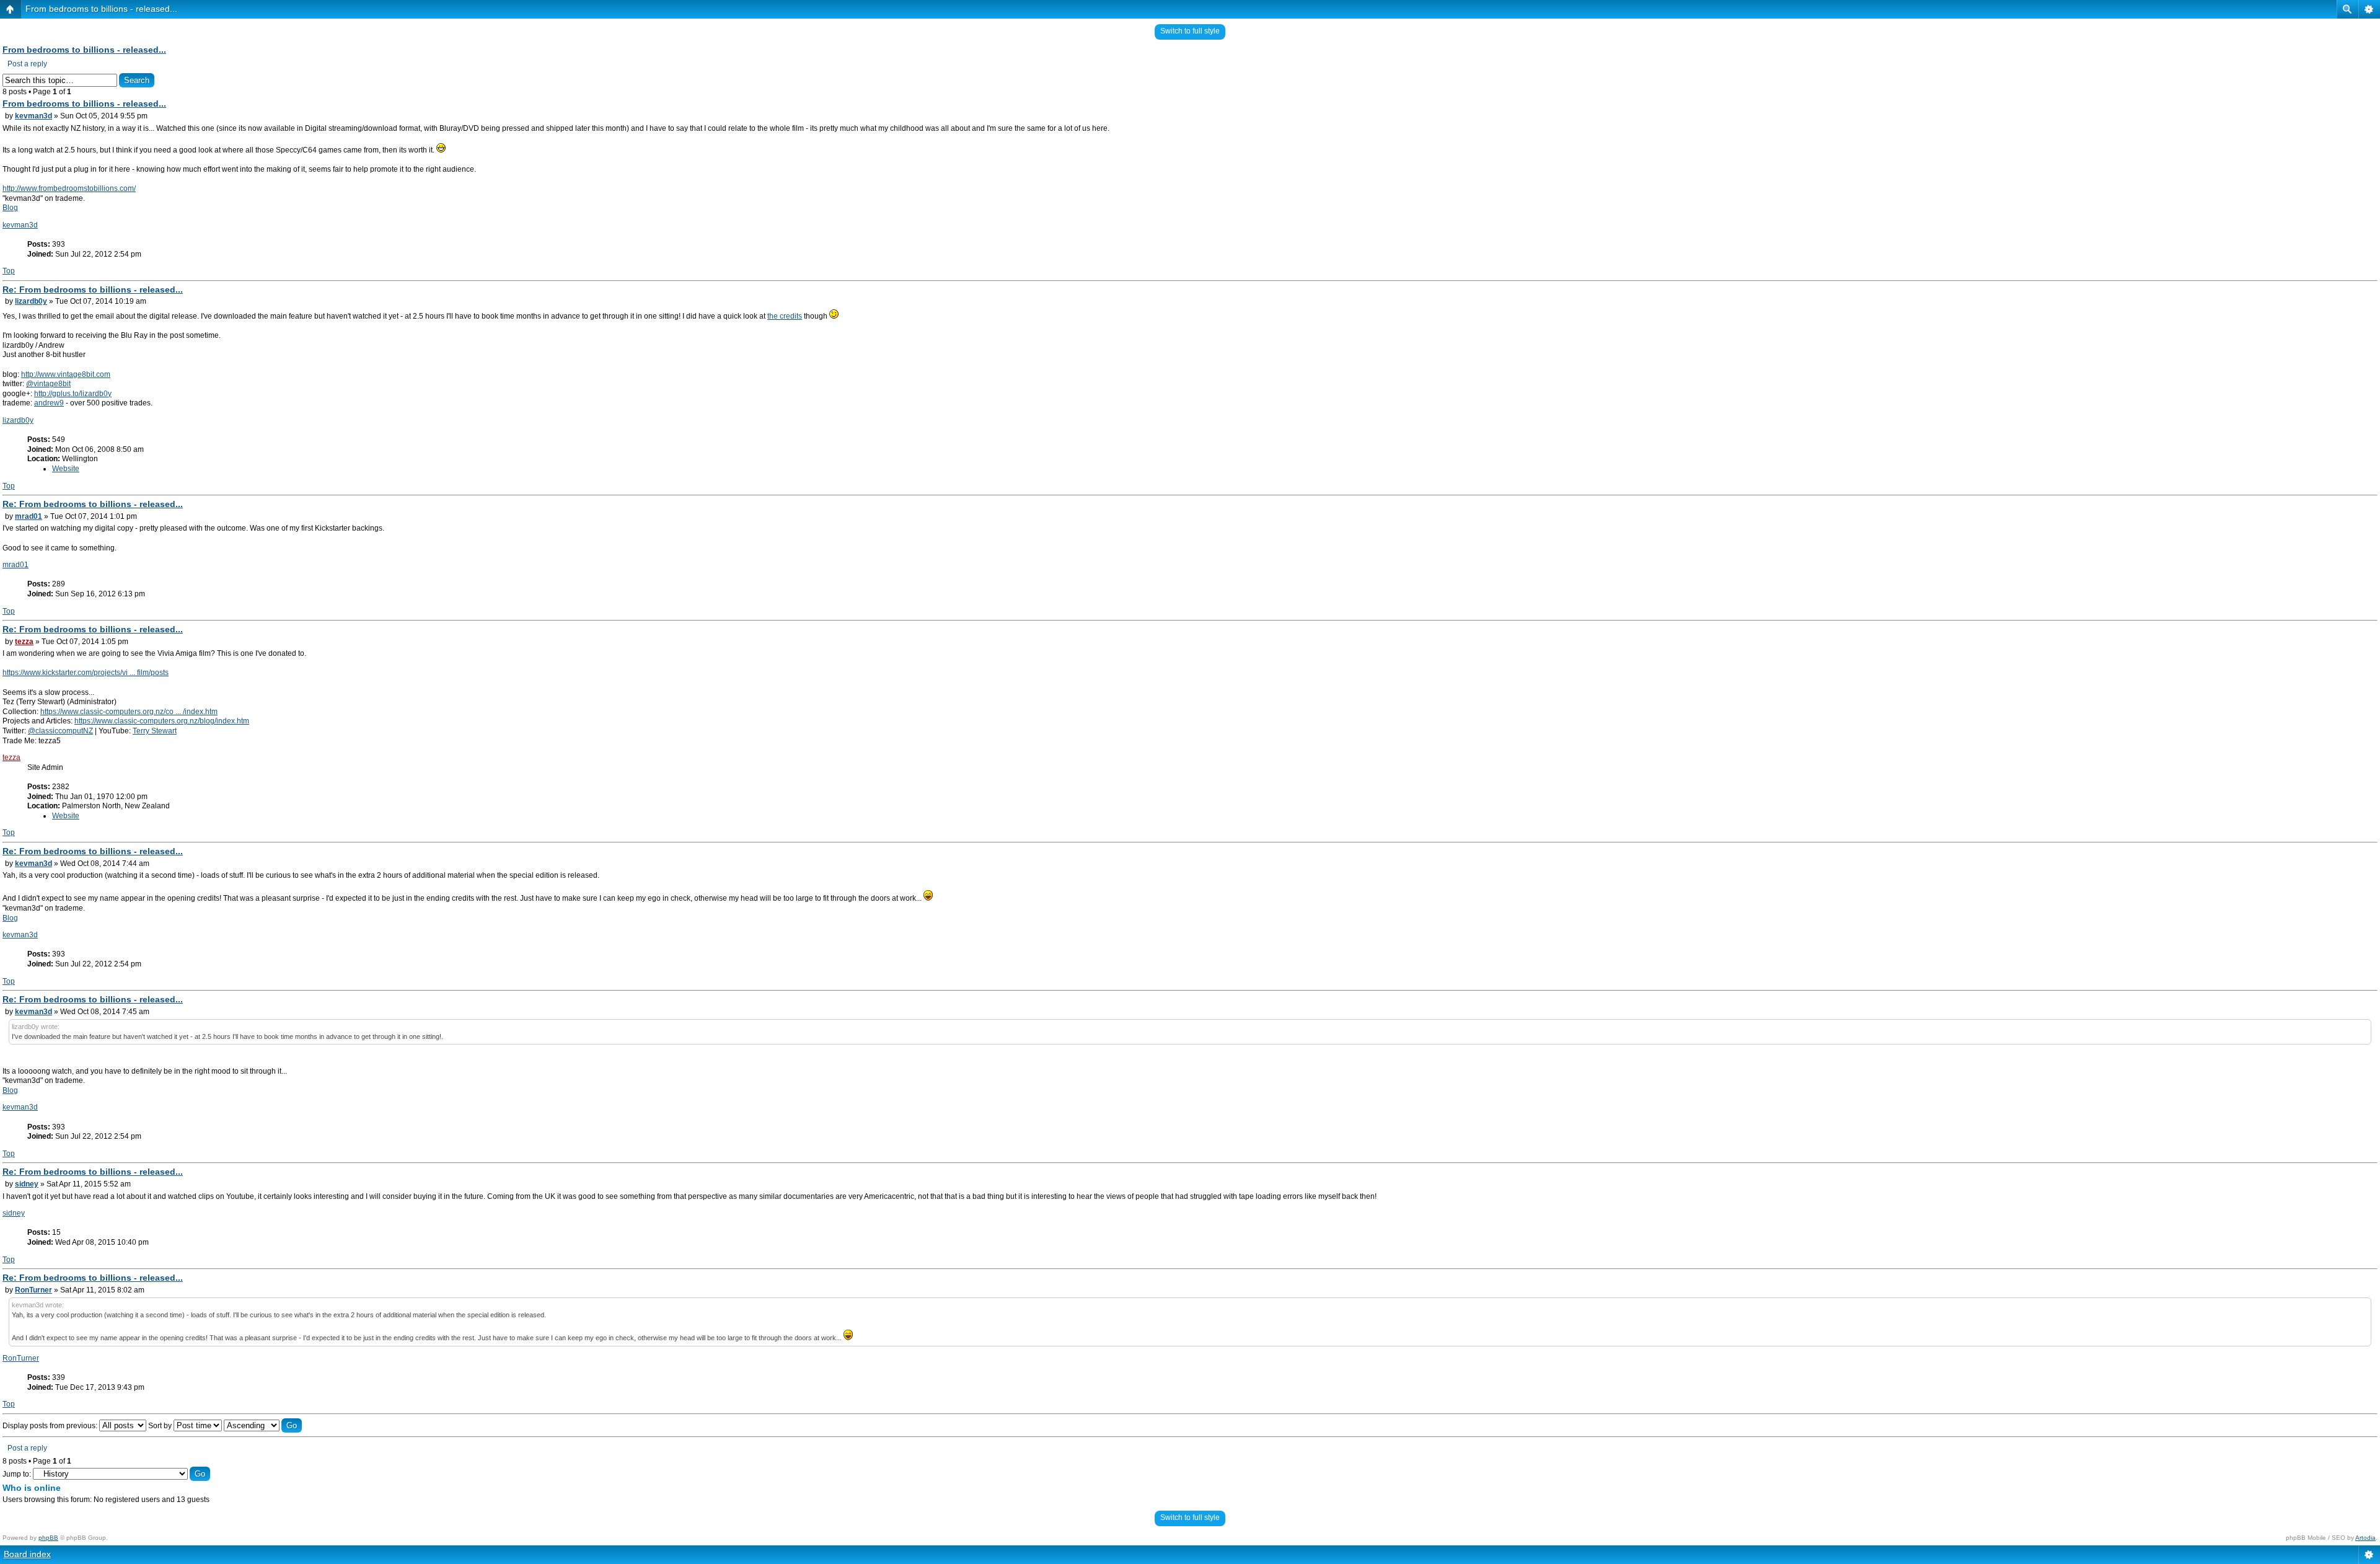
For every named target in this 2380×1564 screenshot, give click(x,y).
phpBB (48, 1538)
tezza (24, 642)
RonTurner (33, 1290)
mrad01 (29, 516)
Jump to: (17, 1474)
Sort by (161, 1426)
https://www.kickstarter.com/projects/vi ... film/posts (86, 673)
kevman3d (33, 116)
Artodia (2365, 1538)
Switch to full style (1190, 31)
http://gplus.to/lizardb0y (73, 394)
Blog (10, 208)
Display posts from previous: (51, 1426)
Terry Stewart (155, 731)
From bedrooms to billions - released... (101, 9)
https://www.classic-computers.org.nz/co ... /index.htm (129, 712)
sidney (27, 1184)
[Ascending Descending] (263, 1426)
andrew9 (49, 403)
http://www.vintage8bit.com (66, 374)
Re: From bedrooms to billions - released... (93, 289)
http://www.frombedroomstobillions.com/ (69, 188)
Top (9, 271)
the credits (785, 316)
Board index (27, 1554)
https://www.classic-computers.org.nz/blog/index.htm (162, 721)
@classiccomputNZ (60, 731)
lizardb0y (31, 301)
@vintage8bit (48, 384)
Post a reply (27, 64)
